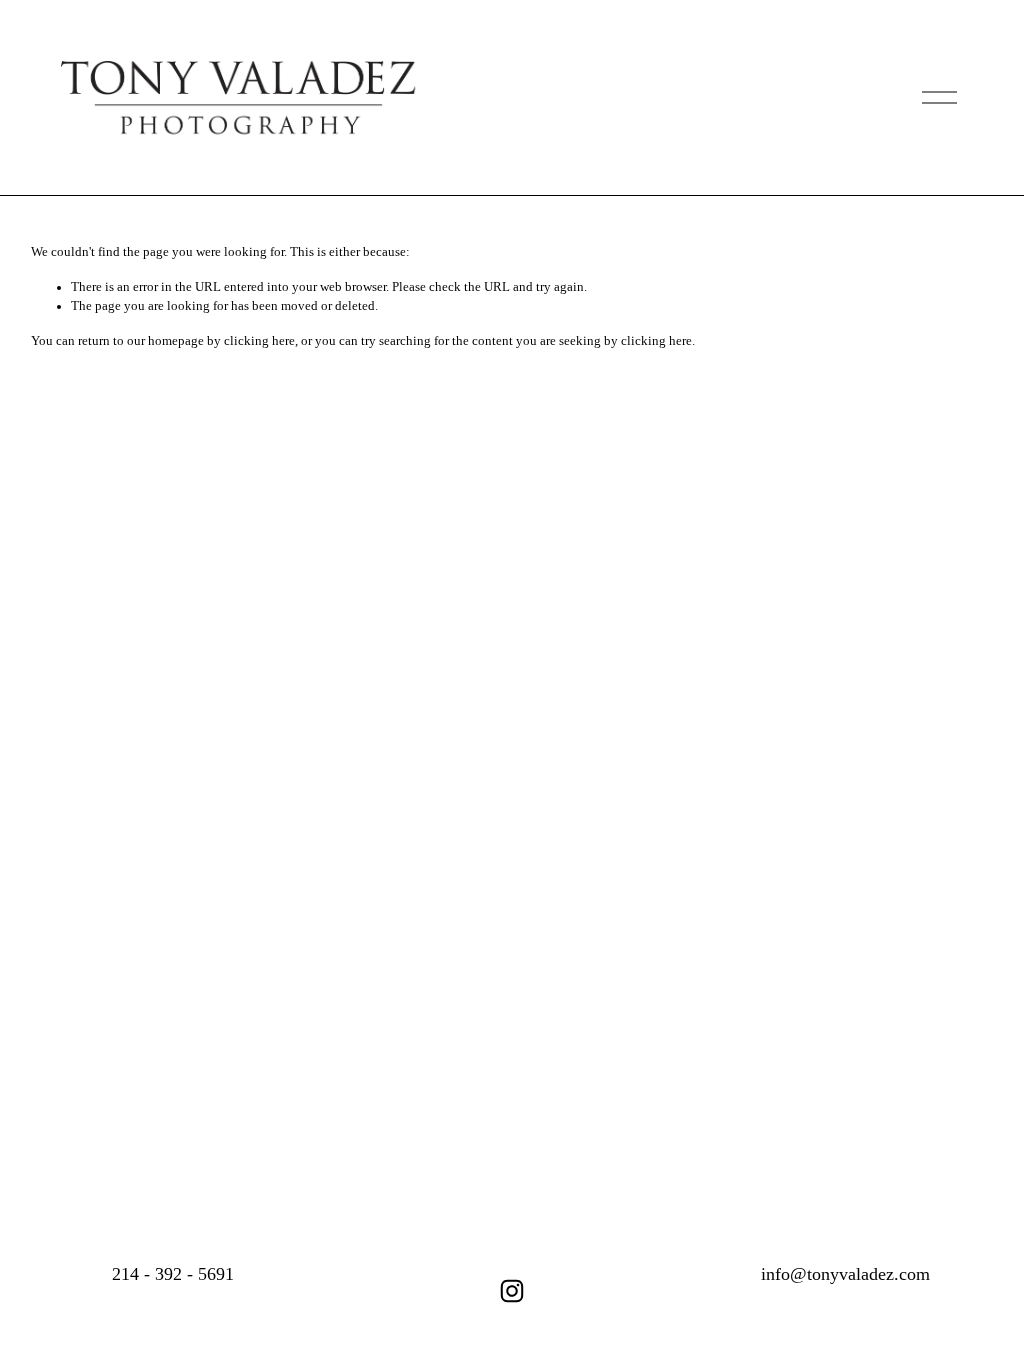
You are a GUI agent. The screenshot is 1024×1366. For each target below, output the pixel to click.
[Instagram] (512, 1291)
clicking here (259, 341)
